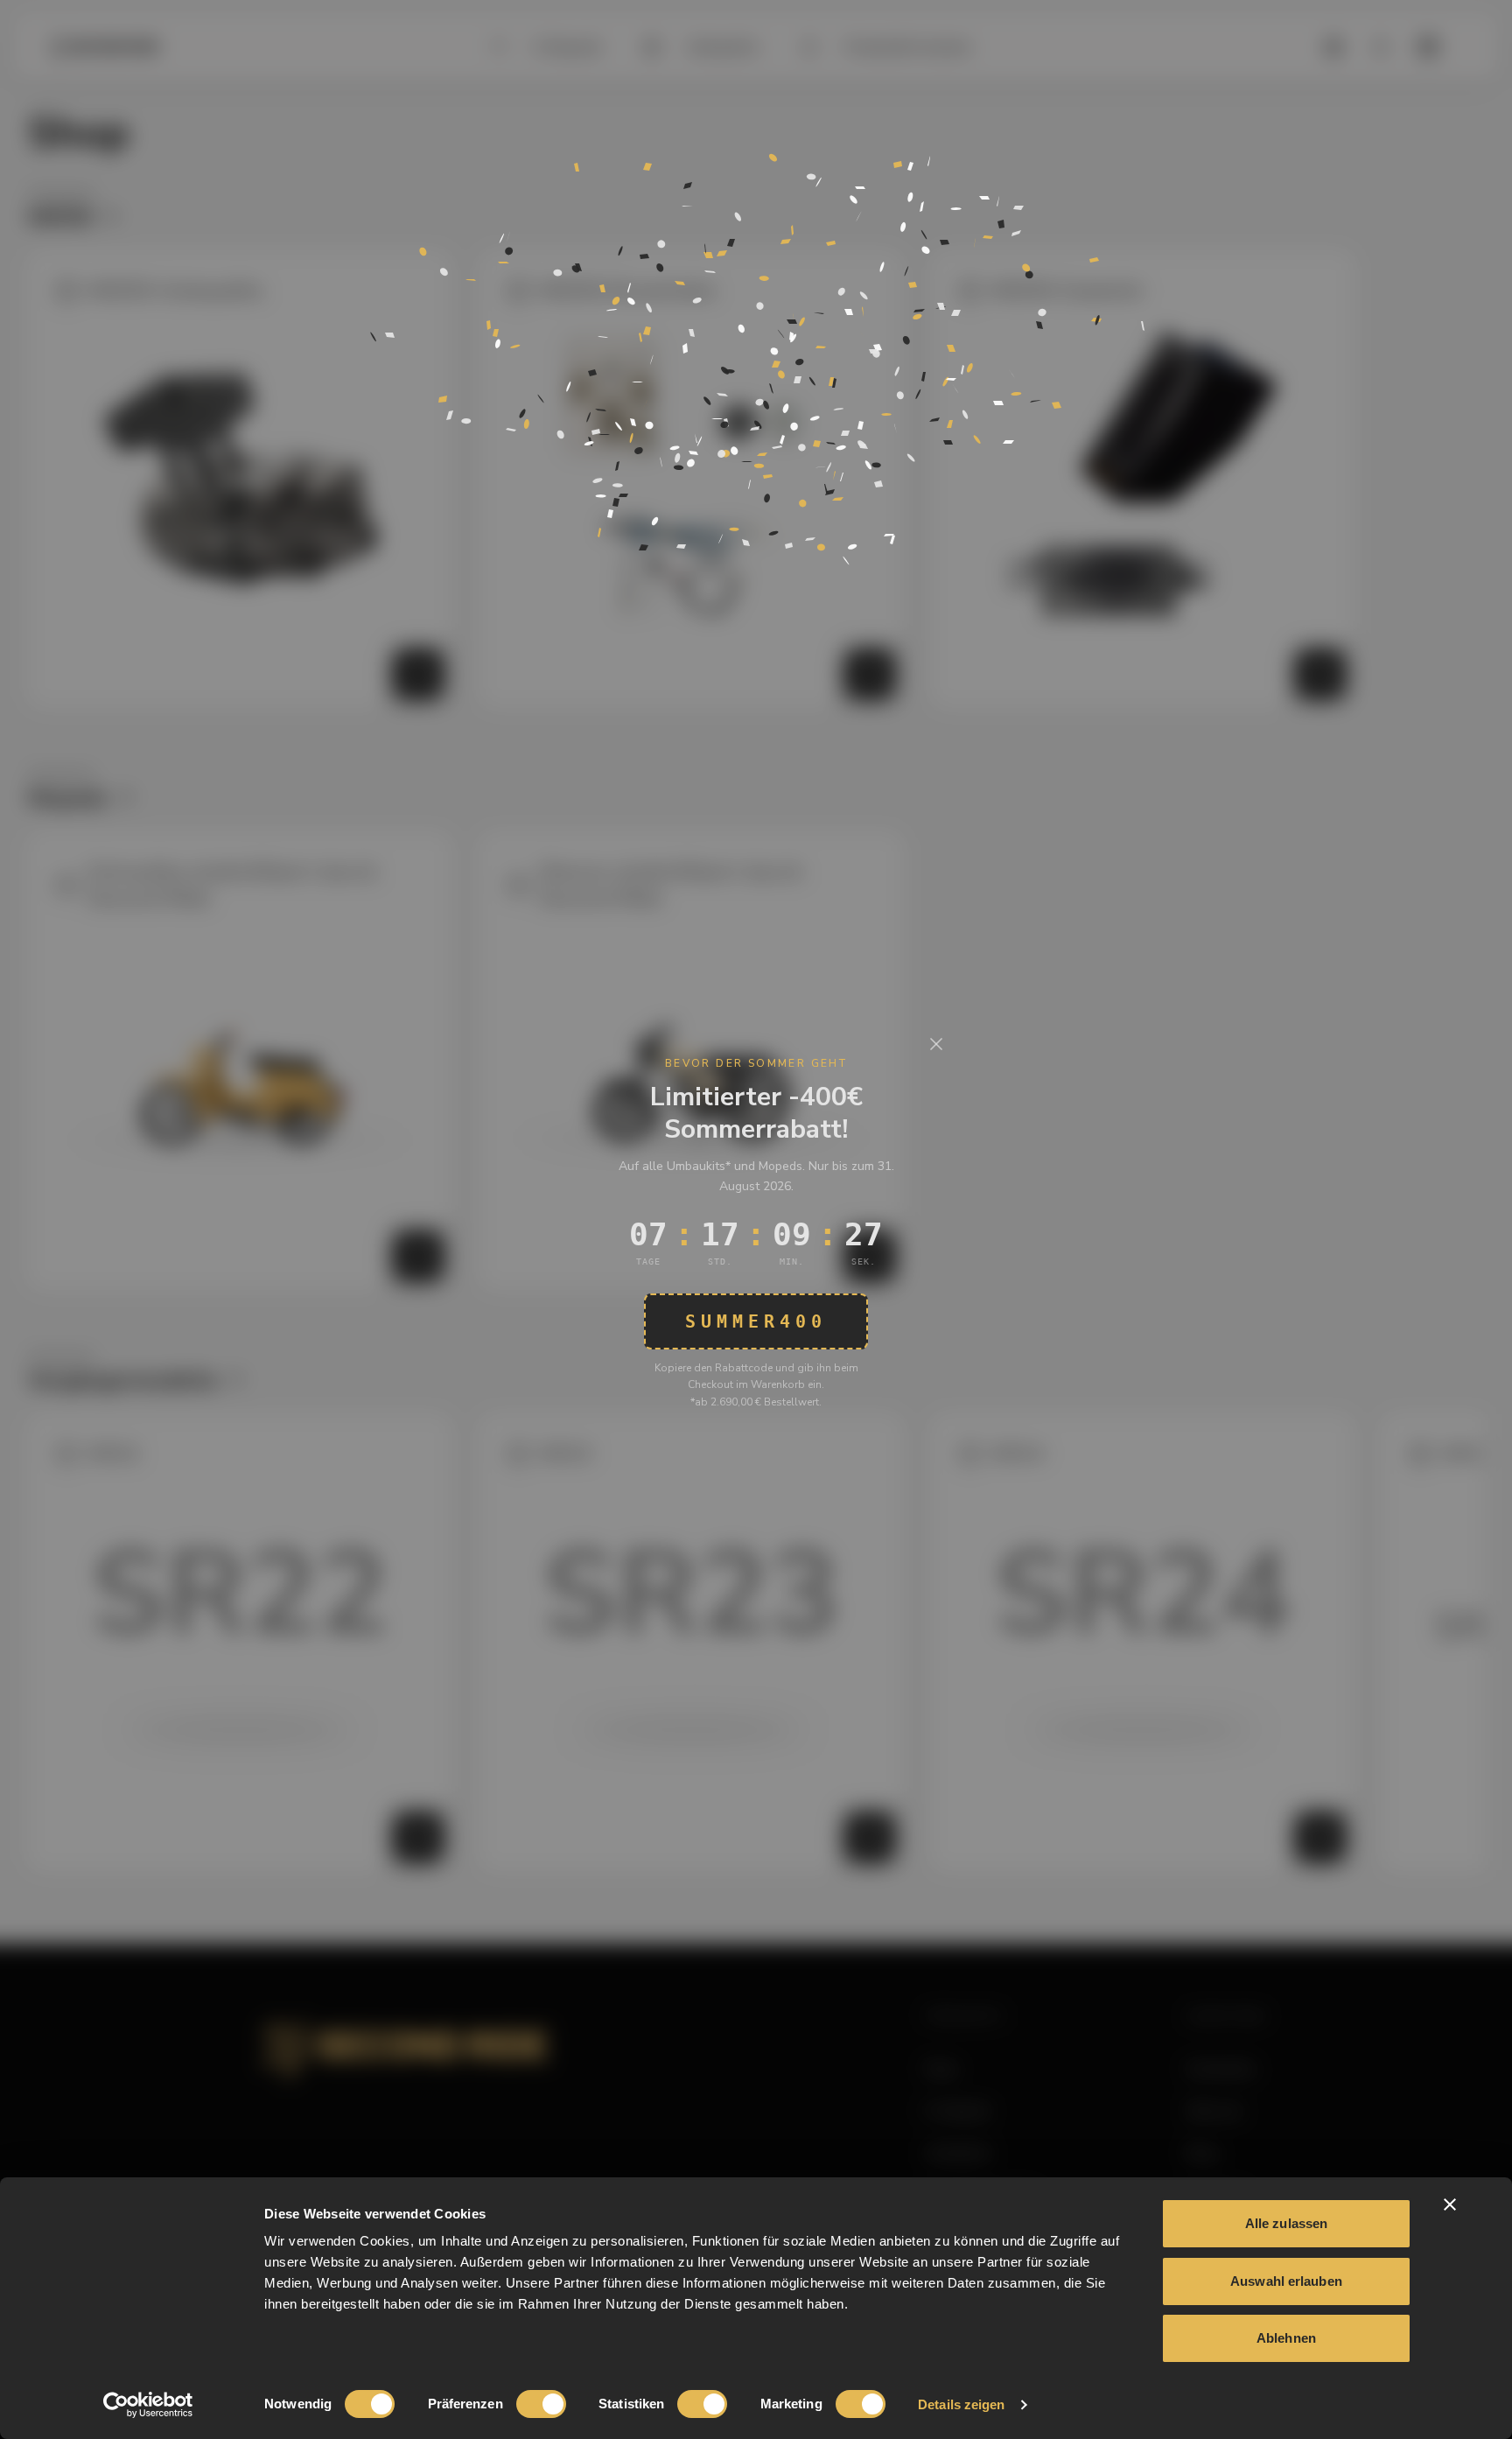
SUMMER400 (756, 1321)
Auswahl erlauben (1286, 2281)
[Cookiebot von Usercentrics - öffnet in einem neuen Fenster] (148, 2405)
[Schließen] (936, 1044)
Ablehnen (1286, 2338)
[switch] (541, 2404)
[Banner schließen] (1450, 2204)
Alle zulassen (1286, 2223)
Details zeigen (961, 2404)
